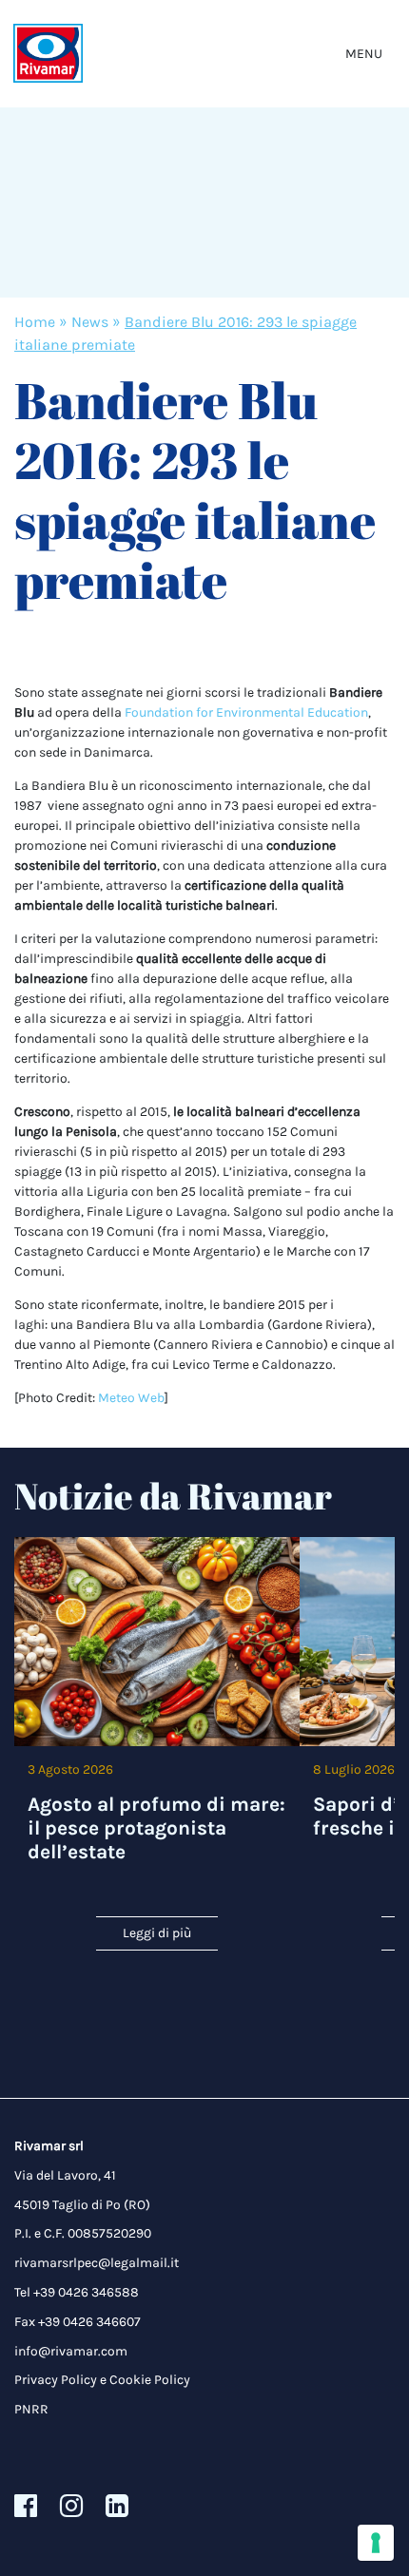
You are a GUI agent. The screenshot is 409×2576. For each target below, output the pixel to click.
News (90, 322)
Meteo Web (131, 1398)
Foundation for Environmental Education (246, 712)
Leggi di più (157, 1933)
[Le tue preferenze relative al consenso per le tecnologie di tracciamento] (376, 2543)
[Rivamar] (48, 54)
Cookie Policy (150, 2380)
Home (35, 322)
